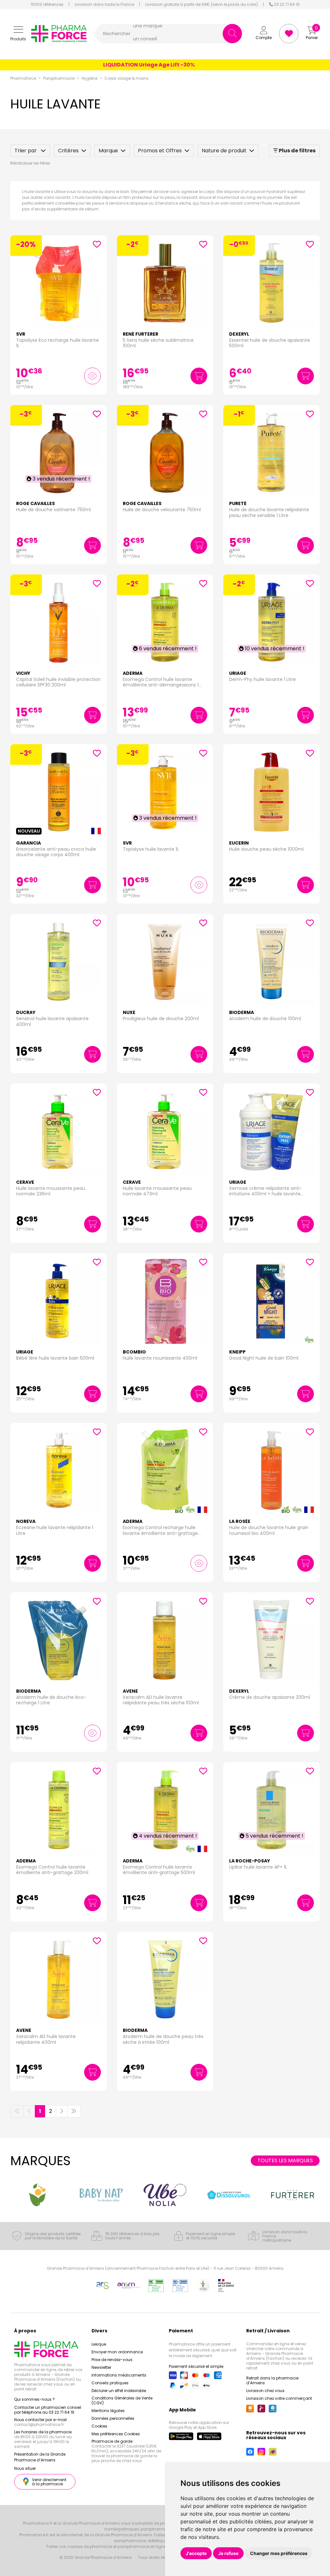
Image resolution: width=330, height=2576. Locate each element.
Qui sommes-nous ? (34, 2399)
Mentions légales (108, 2411)
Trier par (26, 151)
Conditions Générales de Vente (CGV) (122, 2400)
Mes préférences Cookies (116, 2434)
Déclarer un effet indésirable (119, 2391)
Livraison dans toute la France (104, 5)
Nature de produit (224, 151)
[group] (37, 2195)
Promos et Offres (160, 151)
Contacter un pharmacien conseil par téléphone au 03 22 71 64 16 (48, 2410)
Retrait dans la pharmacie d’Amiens (272, 2380)
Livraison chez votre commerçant (279, 2398)
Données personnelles (113, 2418)
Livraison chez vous (265, 2391)
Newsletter (101, 2367)
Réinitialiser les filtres (30, 163)
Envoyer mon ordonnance (117, 2352)
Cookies (99, 2426)
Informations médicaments (119, 2375)
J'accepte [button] (196, 2553)
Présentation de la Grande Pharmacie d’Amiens (40, 2457)
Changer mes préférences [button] (279, 2553)
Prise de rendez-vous (112, 2360)
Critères (68, 151)
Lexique (99, 2344)
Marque (108, 151)
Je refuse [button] (228, 2553)
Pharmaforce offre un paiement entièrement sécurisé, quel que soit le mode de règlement (203, 2350)
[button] (18, 34)
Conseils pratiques (110, 2383)
